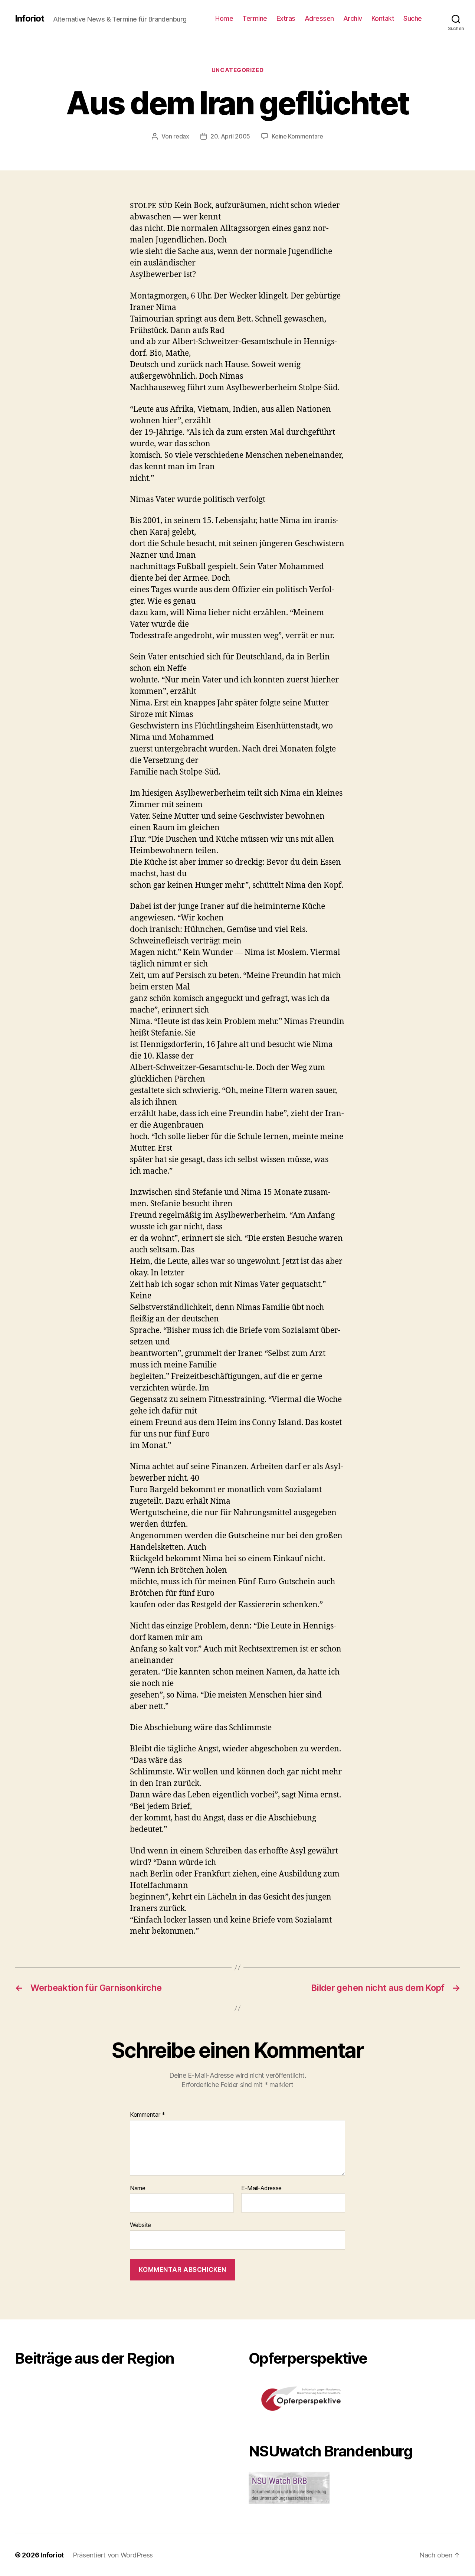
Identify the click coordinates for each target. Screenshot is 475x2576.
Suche (413, 18)
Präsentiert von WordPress (113, 2555)
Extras (286, 18)
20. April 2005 (230, 136)
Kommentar (148, 2115)
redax (181, 136)
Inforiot (30, 19)
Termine (255, 18)
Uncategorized (237, 70)
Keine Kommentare (297, 136)
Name (138, 2188)
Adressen (319, 18)
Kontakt (383, 18)
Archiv (353, 18)
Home (224, 18)
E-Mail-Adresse (261, 2188)
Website (140, 2225)
